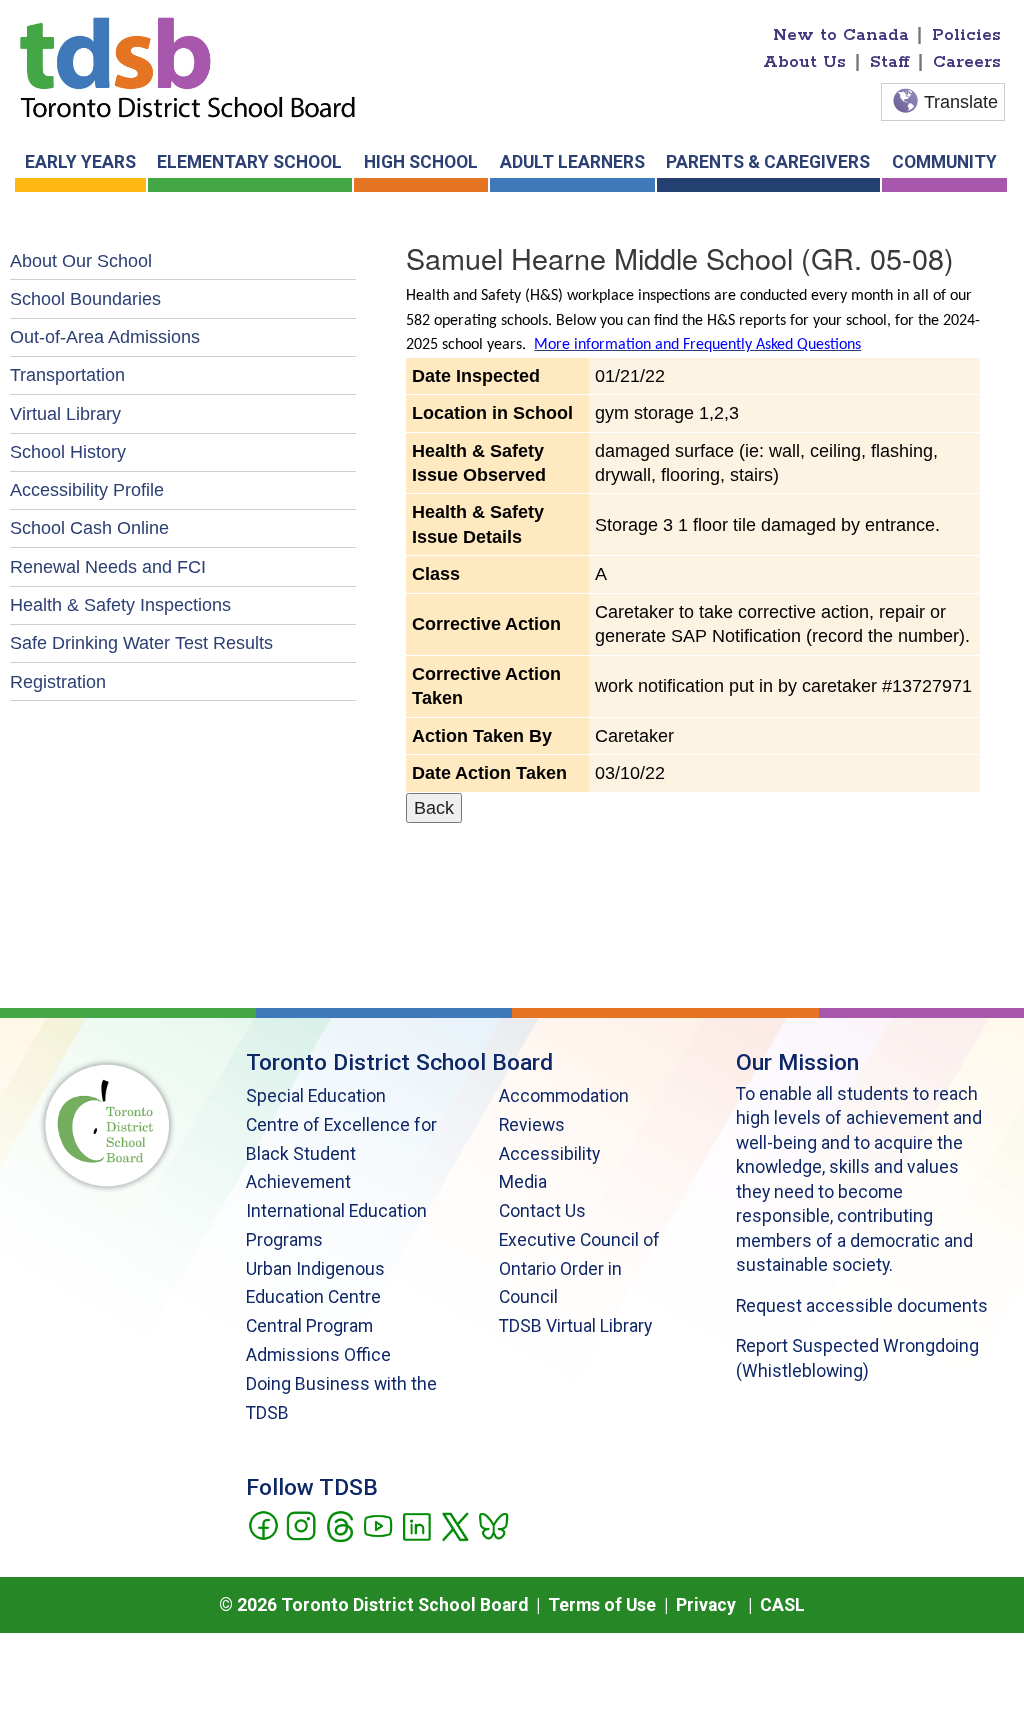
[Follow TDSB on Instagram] (300, 1525)
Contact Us (542, 1211)
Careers (967, 62)
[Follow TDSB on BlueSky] (492, 1525)
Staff (890, 62)
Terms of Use (602, 1605)
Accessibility (549, 1154)
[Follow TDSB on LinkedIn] (416, 1525)
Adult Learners (572, 162)
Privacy (706, 1605)
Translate (961, 102)
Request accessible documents (862, 1306)
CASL (782, 1605)
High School (421, 162)
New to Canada (841, 35)
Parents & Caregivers (768, 162)
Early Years (80, 162)
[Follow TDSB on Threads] (339, 1525)
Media (523, 1182)
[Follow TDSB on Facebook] (262, 1525)
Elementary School (249, 162)
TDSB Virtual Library (575, 1326)
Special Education (316, 1096)
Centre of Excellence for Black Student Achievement (341, 1154)
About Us (804, 62)
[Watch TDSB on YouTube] (377, 1525)
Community (944, 162)
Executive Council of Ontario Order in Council (579, 1269)
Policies (966, 35)
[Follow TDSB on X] (454, 1525)
